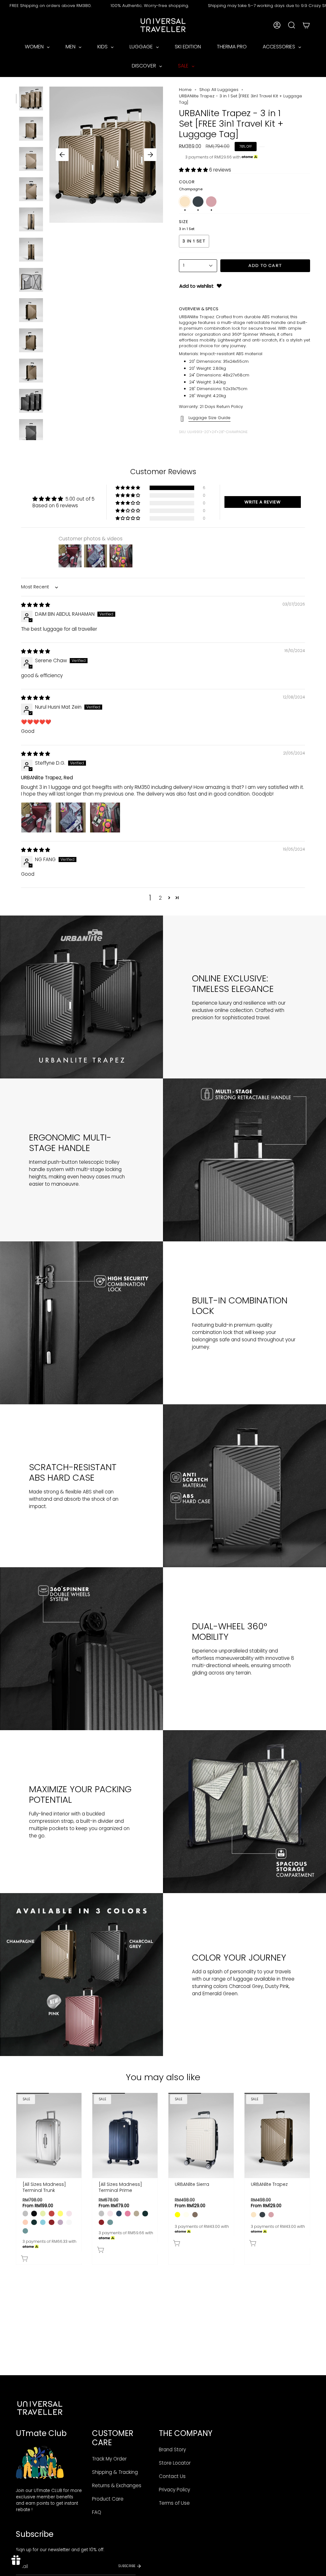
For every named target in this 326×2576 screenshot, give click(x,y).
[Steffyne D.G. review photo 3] (105, 818)
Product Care (108, 2499)
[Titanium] (25, 2213)
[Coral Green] (25, 2231)
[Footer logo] (40, 2408)
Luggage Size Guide (209, 418)
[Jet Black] (34, 2213)
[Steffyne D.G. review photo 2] (71, 818)
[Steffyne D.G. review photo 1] (36, 818)
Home (185, 90)
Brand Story (172, 2450)
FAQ (97, 2512)
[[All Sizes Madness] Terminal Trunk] (49, 2135)
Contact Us (172, 2476)
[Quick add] (50, 2257)
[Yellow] (177, 2215)
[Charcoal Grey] (262, 2215)
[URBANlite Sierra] (201, 2135)
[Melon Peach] (25, 2222)
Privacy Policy (174, 2490)
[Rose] (128, 2213)
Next (150, 155)
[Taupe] (195, 2215)
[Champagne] (254, 2215)
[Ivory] (186, 2215)
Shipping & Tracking (115, 2472)
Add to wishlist (196, 286)
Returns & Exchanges (117, 2485)
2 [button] (160, 898)
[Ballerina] (69, 2213)
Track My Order (109, 2459)
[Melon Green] (43, 2213)
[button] (194, 170)
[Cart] (306, 25)
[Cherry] (51, 2213)
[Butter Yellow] (60, 2213)
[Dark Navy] (119, 2213)
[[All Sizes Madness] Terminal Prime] (125, 2135)
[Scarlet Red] (51, 2222)
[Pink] (271, 2215)
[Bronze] (136, 2213)
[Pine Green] (34, 2222)
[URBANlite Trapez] (277, 2135)
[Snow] (69, 2222)
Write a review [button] (263, 502)
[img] (35, 605)
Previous (62, 155)
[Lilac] (60, 2222)
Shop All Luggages (219, 90)
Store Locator (175, 2463)
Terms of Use (174, 2503)
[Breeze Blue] (43, 2222)
